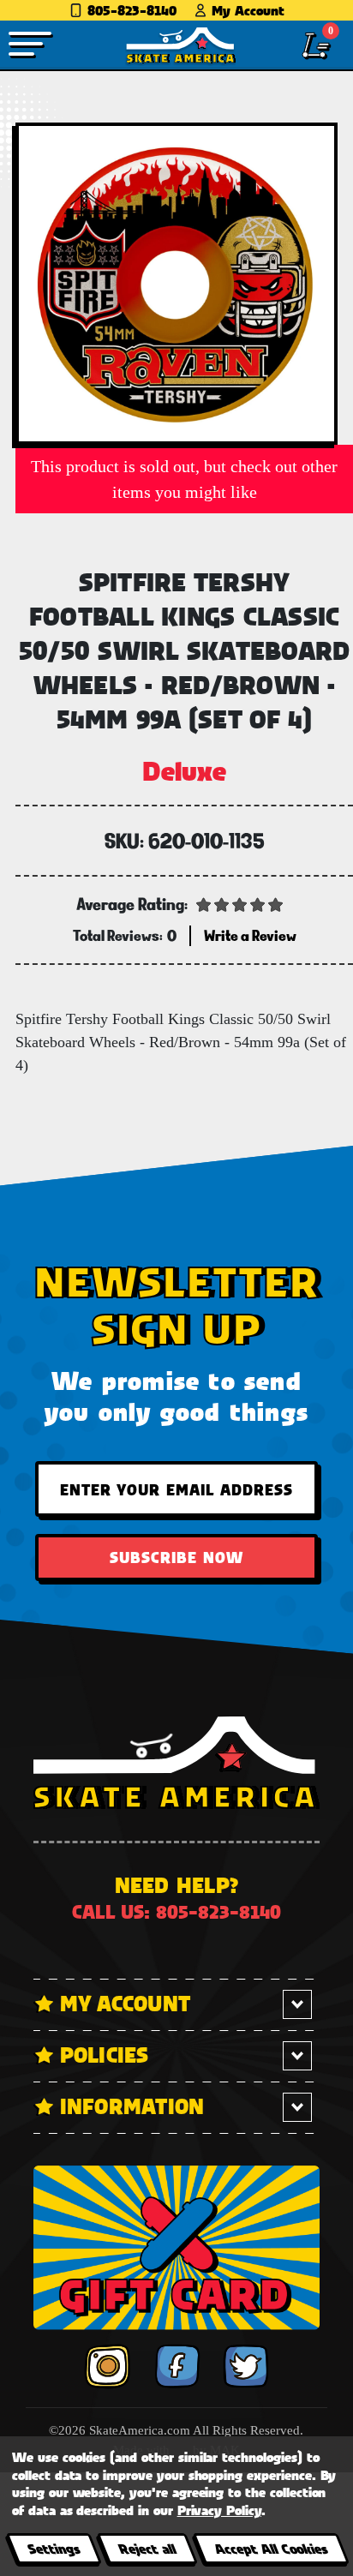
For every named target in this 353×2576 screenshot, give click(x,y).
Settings (54, 2548)
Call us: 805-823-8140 (176, 1911)
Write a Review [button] (250, 935)
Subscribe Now (176, 1557)
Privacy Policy (219, 2510)
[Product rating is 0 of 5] (240, 903)
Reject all (147, 2548)
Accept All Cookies (271, 2548)
